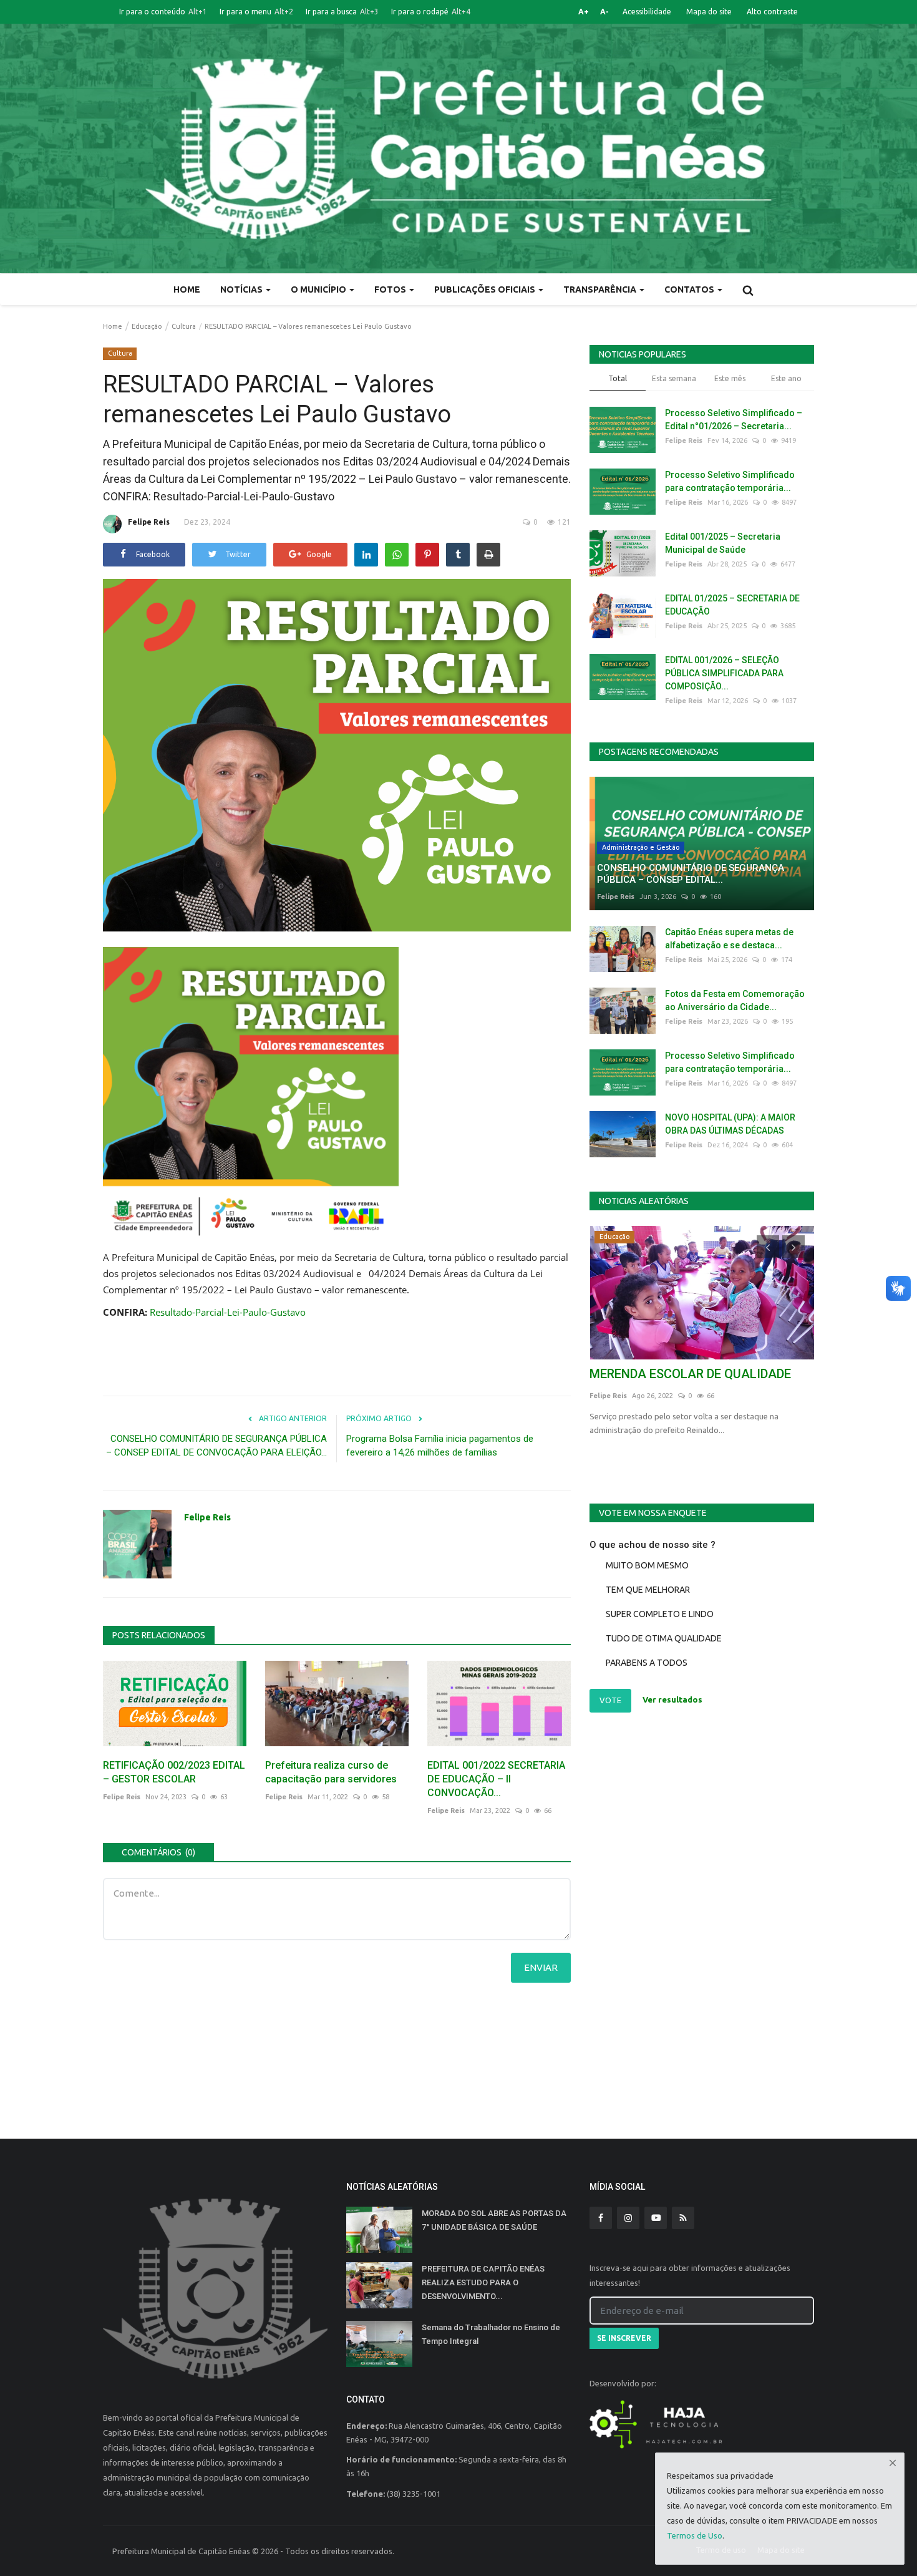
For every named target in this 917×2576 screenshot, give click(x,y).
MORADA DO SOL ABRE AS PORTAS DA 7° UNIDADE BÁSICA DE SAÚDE (494, 2220)
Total (618, 378)
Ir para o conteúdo (163, 12)
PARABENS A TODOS (647, 1663)
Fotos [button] (391, 289)
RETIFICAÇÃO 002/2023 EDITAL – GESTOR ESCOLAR (174, 1772)
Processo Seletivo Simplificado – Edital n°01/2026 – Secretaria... (734, 420)
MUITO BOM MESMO (647, 1565)
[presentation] (768, 1247)
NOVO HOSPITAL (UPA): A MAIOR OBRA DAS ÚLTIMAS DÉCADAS (730, 1124)
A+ (584, 12)
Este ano (786, 378)
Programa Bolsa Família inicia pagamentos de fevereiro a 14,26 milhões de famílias (440, 1446)
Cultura (184, 326)
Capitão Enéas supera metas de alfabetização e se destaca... (729, 939)
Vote (610, 1700)
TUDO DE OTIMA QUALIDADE (664, 1638)
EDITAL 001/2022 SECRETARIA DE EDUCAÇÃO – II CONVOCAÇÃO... (496, 1779)
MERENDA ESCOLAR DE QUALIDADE (690, 1374)
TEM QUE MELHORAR (648, 1590)
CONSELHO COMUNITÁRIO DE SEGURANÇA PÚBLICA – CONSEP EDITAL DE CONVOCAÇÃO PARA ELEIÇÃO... (216, 1446)
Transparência (601, 289)
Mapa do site (709, 12)
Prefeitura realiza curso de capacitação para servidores (331, 1772)
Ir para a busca (342, 12)
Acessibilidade (647, 12)
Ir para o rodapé (431, 12)
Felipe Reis (149, 522)
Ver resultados (672, 1700)
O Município (319, 289)
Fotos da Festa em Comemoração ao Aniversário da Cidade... (735, 1000)
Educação (147, 326)
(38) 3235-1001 (414, 2494)
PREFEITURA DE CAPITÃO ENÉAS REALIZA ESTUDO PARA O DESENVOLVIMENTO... (483, 2282)
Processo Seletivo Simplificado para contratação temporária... (730, 481)
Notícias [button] (242, 289)
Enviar (541, 1967)
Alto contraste (772, 12)
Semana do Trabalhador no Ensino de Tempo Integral (491, 2334)
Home (187, 289)
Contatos (690, 289)
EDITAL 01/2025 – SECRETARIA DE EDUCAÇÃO (732, 605)
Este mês (730, 378)
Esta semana (674, 378)
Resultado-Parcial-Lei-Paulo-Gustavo (228, 1312)
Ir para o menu (256, 12)
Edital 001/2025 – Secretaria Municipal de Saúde (723, 543)
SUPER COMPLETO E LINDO (660, 1614)
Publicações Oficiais (486, 289)
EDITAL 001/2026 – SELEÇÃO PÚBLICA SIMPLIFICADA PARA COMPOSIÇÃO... (724, 673)
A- (604, 12)
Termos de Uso (695, 2535)
